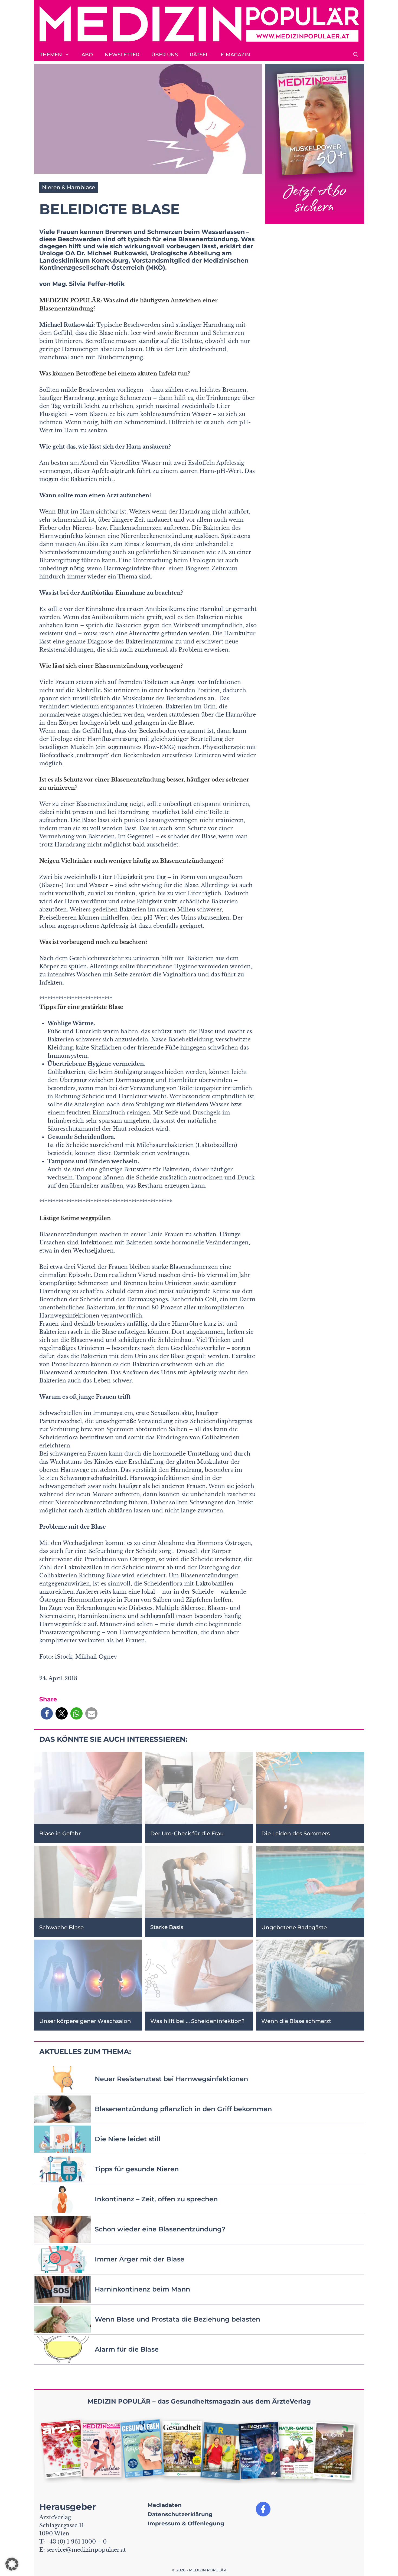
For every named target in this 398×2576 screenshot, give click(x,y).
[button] (356, 55)
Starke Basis (167, 1927)
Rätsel (199, 55)
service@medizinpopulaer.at (86, 2550)
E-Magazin (235, 55)
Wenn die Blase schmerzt (296, 2021)
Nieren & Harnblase (68, 187)
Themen (51, 55)
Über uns (165, 55)
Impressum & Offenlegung (186, 2523)
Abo (87, 55)
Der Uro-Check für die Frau (187, 1833)
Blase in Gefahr (60, 1833)
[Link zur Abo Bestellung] (315, 144)
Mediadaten (165, 2505)
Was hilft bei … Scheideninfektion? (197, 2021)
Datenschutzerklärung (180, 2514)
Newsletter (122, 55)
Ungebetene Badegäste (294, 1927)
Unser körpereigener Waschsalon (85, 2021)
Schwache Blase (61, 1927)
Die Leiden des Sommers (296, 1833)
